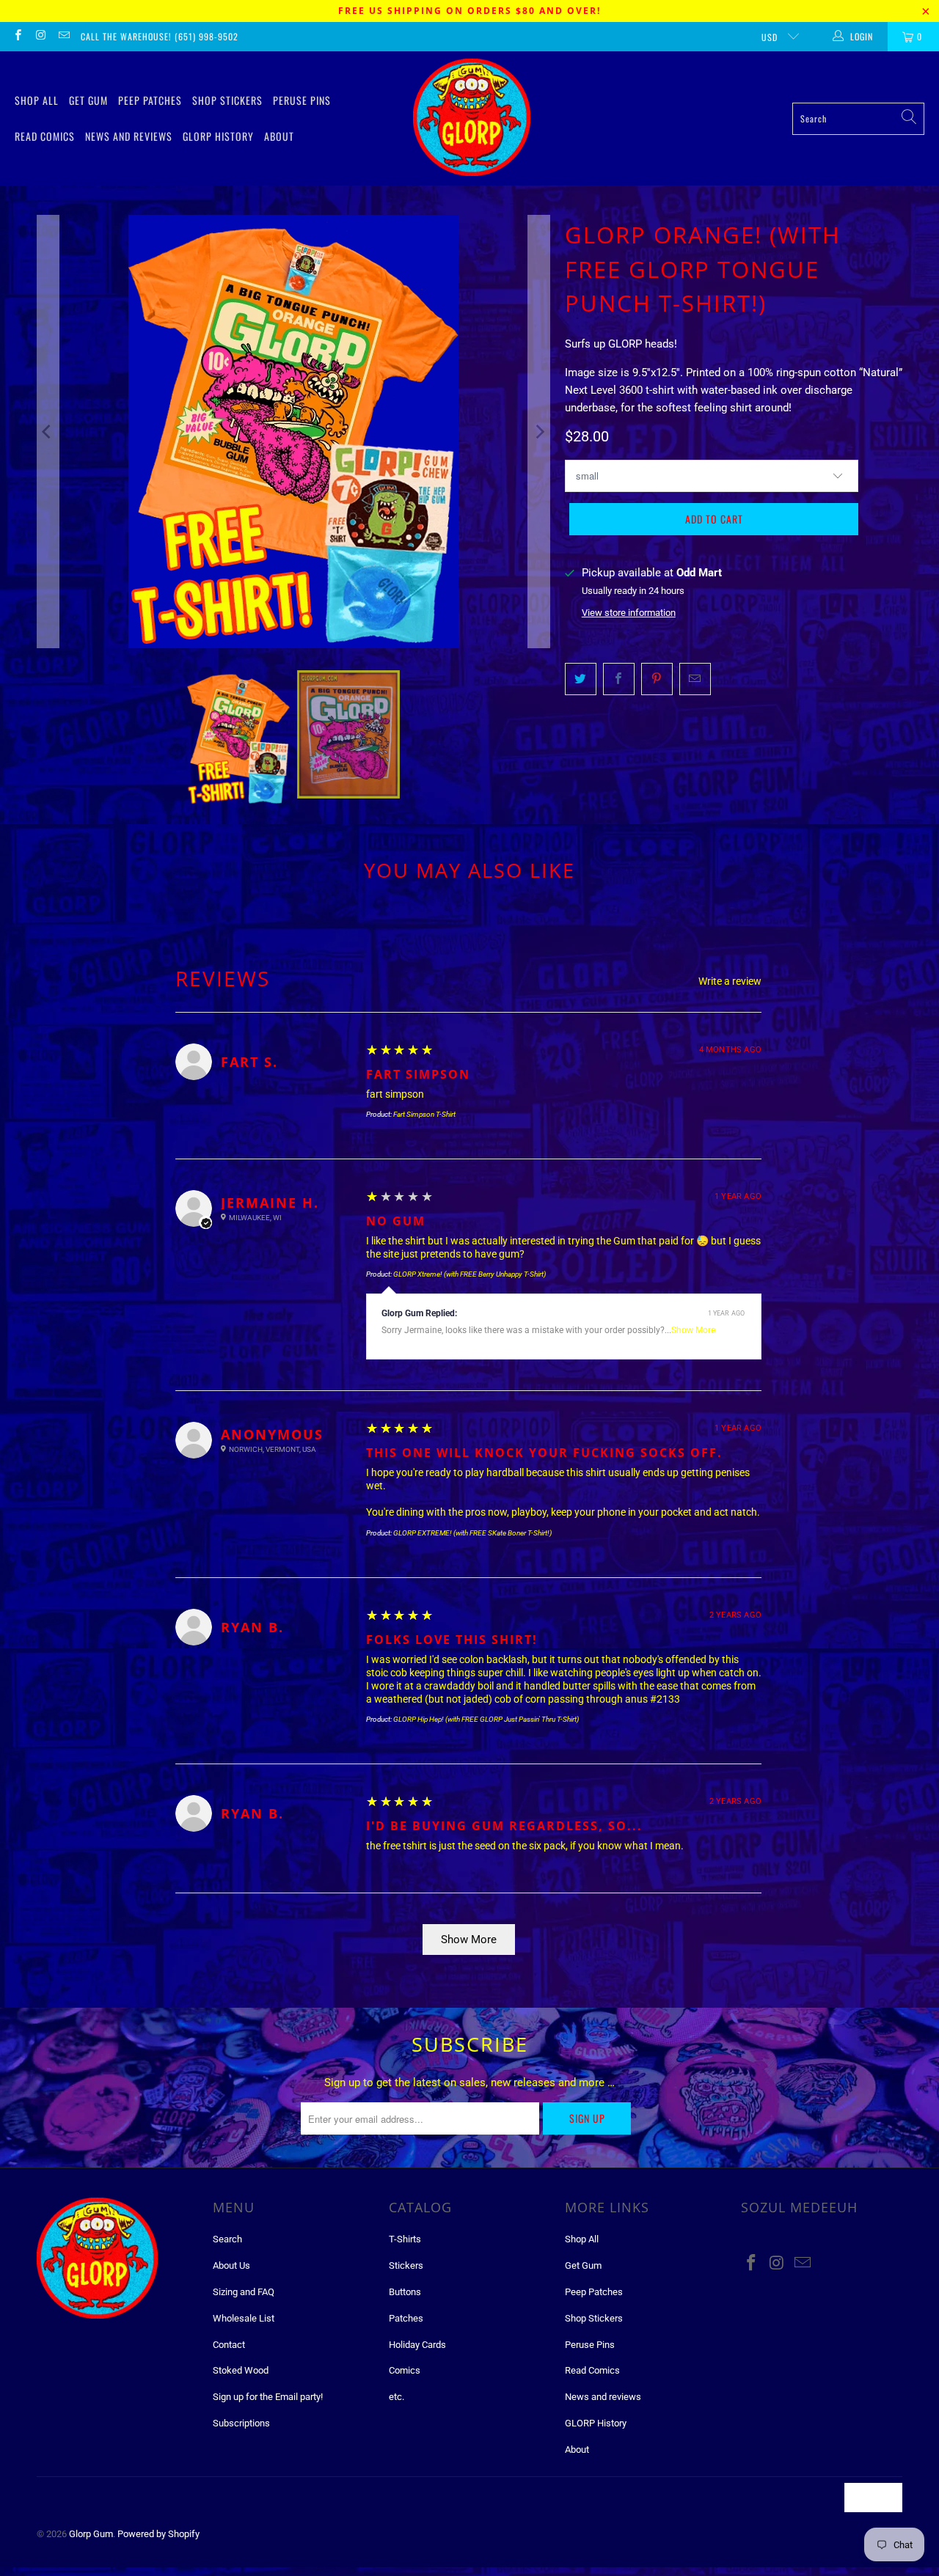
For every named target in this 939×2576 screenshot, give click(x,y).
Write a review (730, 981)
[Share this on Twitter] (581, 679)
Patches (406, 2318)
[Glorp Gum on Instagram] (40, 37)
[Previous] (48, 432)
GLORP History (218, 136)
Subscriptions (241, 2423)
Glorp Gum (91, 2534)
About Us (231, 2265)
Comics (405, 2370)
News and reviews (129, 136)
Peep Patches (150, 100)
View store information (629, 613)
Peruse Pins (302, 100)
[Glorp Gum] (472, 118)
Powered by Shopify (158, 2534)
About (279, 136)
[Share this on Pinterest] (657, 679)
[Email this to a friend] (695, 679)
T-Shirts (405, 2239)
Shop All (37, 100)
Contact (229, 2345)
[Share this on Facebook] (619, 679)
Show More (693, 1330)
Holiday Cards (417, 2345)
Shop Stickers (227, 100)
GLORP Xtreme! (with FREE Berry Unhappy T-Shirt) (469, 1274)
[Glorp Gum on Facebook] (17, 37)
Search (227, 2239)
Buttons (405, 2292)
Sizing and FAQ (244, 2292)
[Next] (539, 432)
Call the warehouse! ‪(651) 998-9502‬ (160, 36)
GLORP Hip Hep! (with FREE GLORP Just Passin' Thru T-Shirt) (486, 1719)
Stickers (406, 2265)
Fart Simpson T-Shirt (424, 1114)
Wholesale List (244, 2318)
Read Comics (45, 136)
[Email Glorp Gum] (63, 37)
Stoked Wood (241, 2370)
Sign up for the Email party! (268, 2397)
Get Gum (88, 100)
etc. (397, 2397)
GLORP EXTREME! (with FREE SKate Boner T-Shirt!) (472, 1533)
